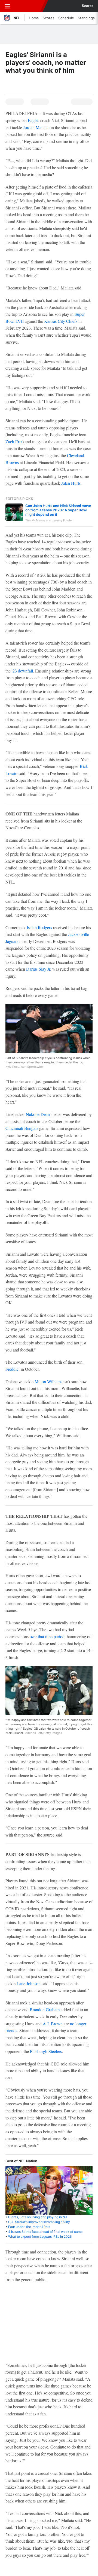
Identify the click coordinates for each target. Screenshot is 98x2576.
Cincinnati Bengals (22, 1128)
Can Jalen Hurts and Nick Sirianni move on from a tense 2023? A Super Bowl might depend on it (58, 510)
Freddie (12, 1369)
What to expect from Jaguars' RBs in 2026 (40, 2237)
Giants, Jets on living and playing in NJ (38, 2217)
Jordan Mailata (36, 127)
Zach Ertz (14, 441)
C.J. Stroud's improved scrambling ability (39, 2222)
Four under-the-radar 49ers (29, 2227)
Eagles (33, 120)
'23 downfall (22, 671)
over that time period (47, 1636)
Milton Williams (48, 1381)
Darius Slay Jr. (39, 969)
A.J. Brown (53, 2024)
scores (88, 6)
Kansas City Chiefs (61, 321)
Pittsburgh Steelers (46, 2051)
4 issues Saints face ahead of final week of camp (45, 2232)
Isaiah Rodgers (39, 927)
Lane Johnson (29, 1983)
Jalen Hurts (71, 483)
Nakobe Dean (38, 1114)
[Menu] (7, 6)
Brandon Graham (45, 2009)
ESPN (29, 6)
